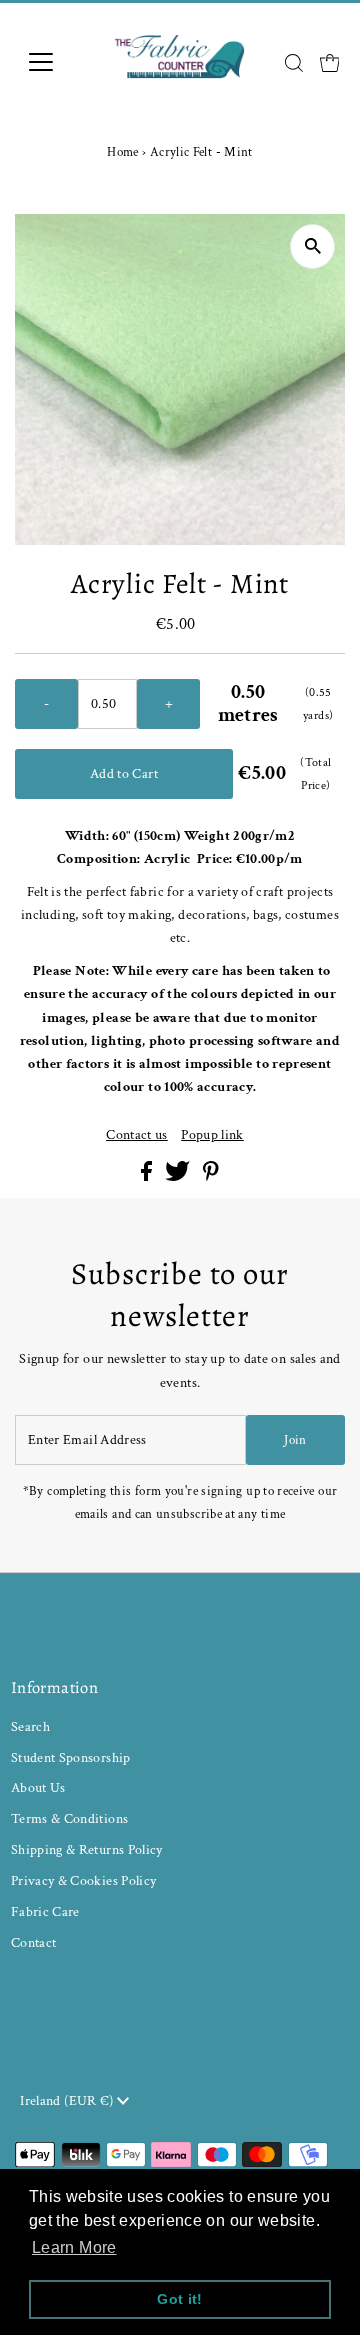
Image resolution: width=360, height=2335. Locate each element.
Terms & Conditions (70, 1818)
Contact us (137, 1135)
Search (30, 1726)
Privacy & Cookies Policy (84, 1880)
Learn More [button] (74, 2247)
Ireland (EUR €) (68, 2100)
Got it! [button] (180, 2299)
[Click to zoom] (312, 246)
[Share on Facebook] (148, 1176)
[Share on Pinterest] (211, 1176)
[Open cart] (330, 62)
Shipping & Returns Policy (87, 1849)
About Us (38, 1787)
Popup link (212, 1135)
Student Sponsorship (71, 1757)
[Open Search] (294, 63)
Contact (34, 1942)
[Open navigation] (53, 62)
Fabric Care (45, 1911)
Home (122, 152)
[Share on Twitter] (179, 1176)
